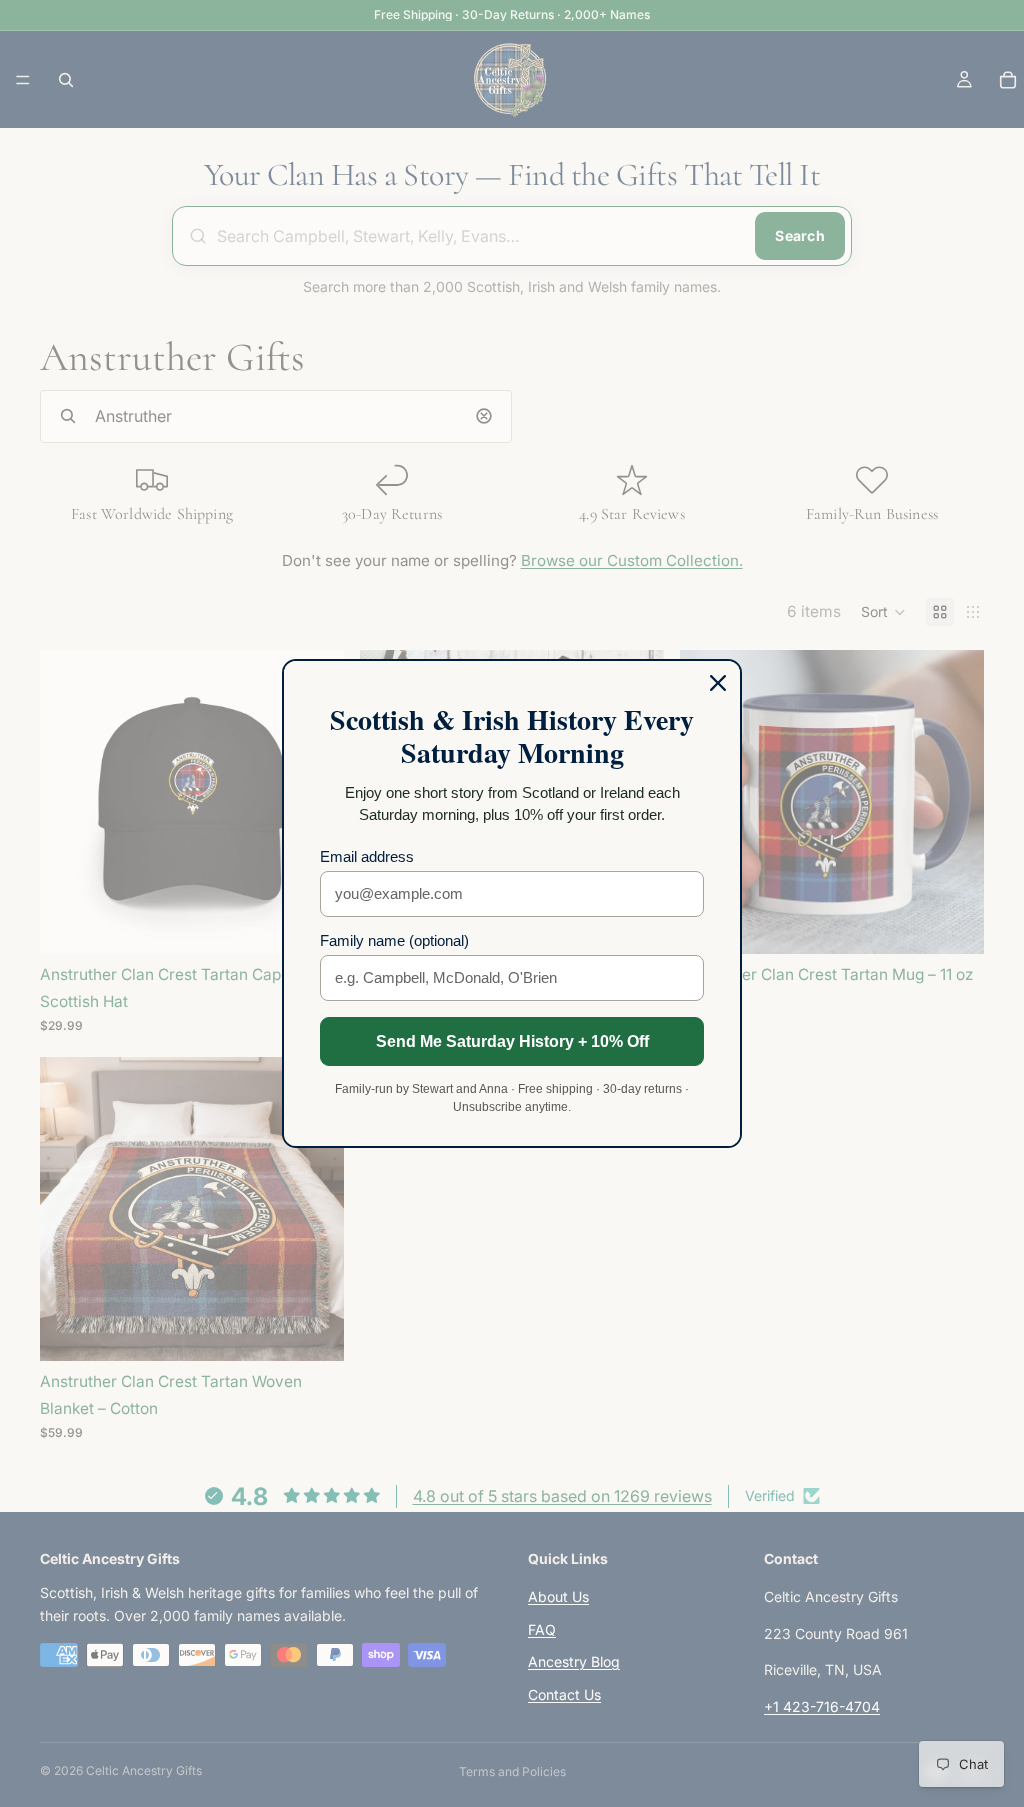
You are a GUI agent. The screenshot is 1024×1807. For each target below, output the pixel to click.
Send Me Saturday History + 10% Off (512, 1041)
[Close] (718, 683)
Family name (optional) (394, 940)
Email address (367, 856)
